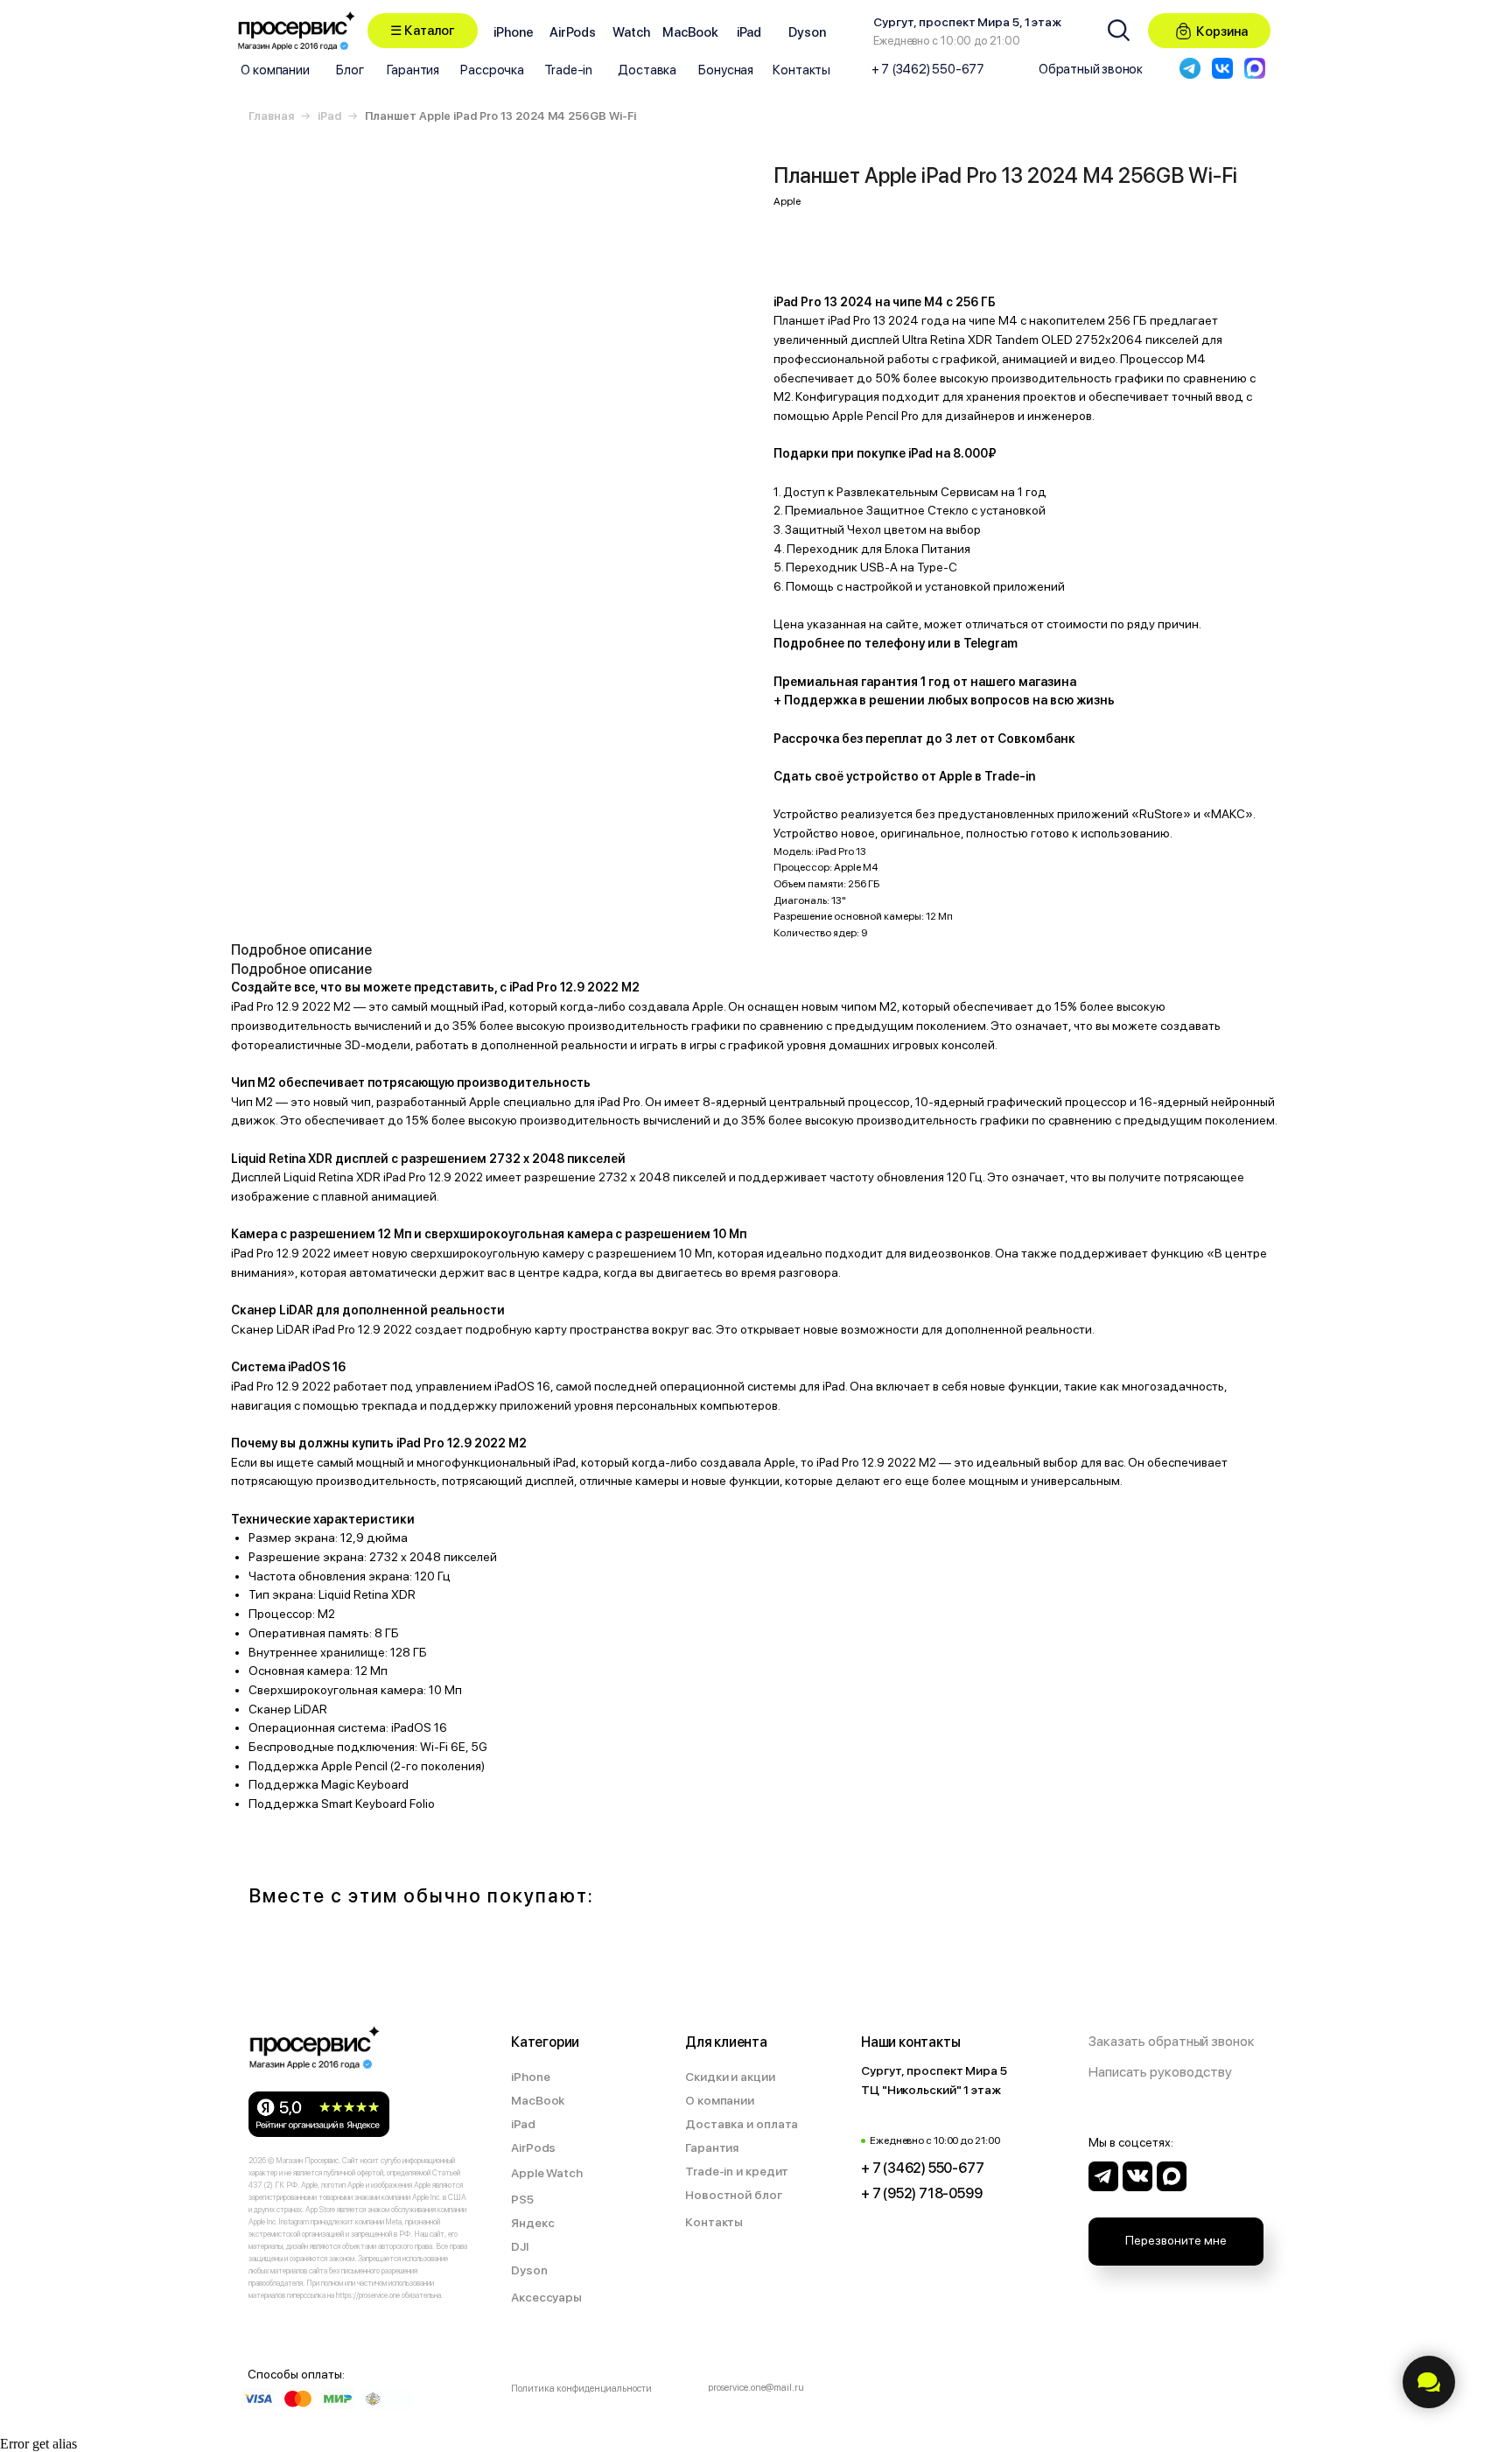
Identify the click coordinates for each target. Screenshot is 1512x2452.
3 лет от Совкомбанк (1010, 739)
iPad (329, 116)
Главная (271, 116)
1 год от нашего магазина (998, 682)
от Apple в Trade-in (978, 776)
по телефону (886, 643)
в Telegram (986, 643)
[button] (423, 31)
